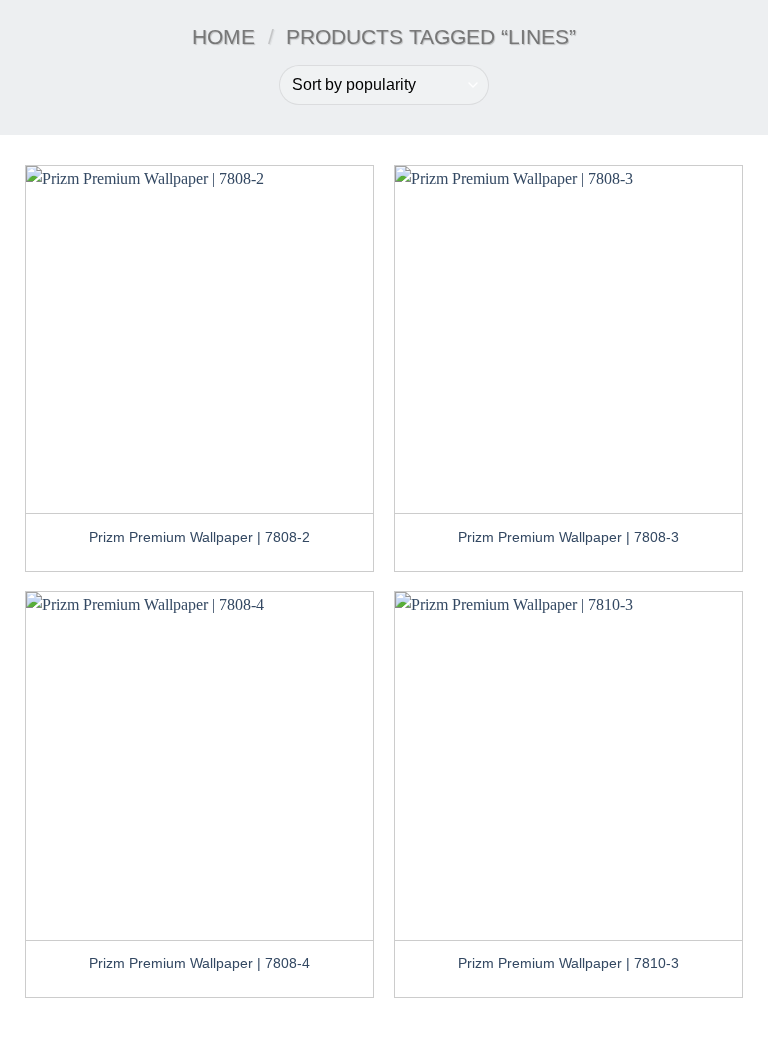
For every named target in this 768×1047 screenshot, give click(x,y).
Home (223, 36)
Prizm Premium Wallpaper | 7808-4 (199, 963)
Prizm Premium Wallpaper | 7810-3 (568, 963)
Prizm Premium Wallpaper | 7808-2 (199, 537)
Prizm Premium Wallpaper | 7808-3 (568, 537)
